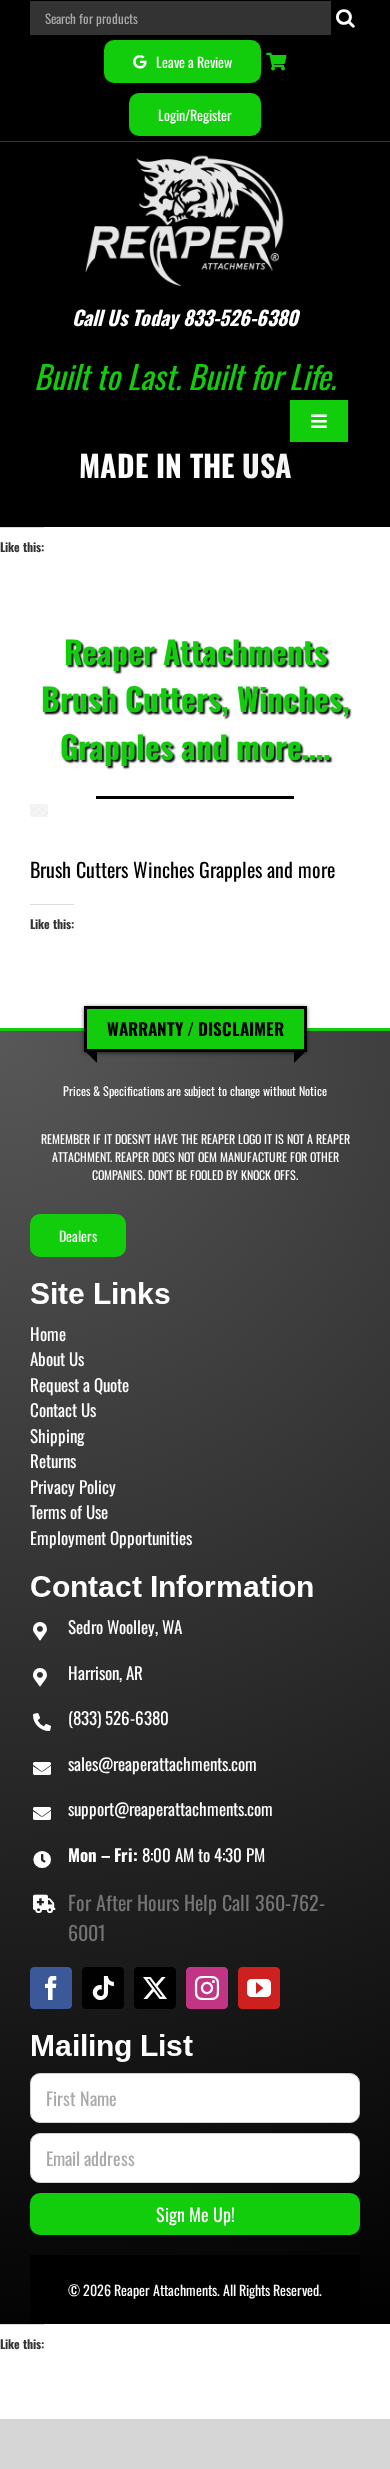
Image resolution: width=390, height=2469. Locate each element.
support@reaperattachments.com (170, 1808)
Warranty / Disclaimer (195, 1028)
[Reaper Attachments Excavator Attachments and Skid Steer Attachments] (185, 152)
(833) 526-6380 (118, 1717)
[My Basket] (278, 61)
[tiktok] (103, 1988)
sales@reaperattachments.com (162, 1763)
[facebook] (51, 1988)
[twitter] (155, 1988)
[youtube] (259, 1988)
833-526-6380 (240, 317)
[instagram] (207, 1988)
